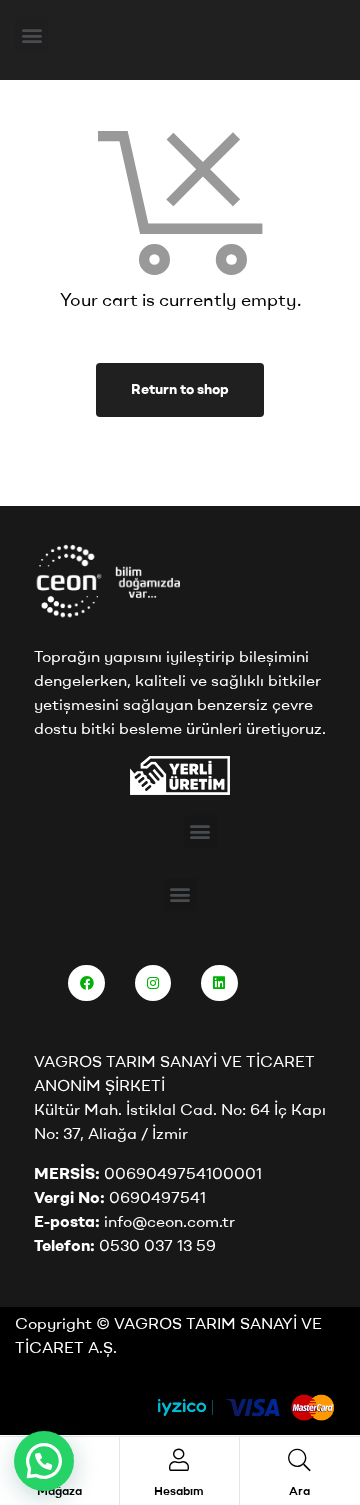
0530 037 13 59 (157, 1245)
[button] (31, 35)
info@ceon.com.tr (169, 1221)
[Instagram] (153, 983)
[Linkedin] (219, 983)
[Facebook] (86, 983)
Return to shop (180, 389)
